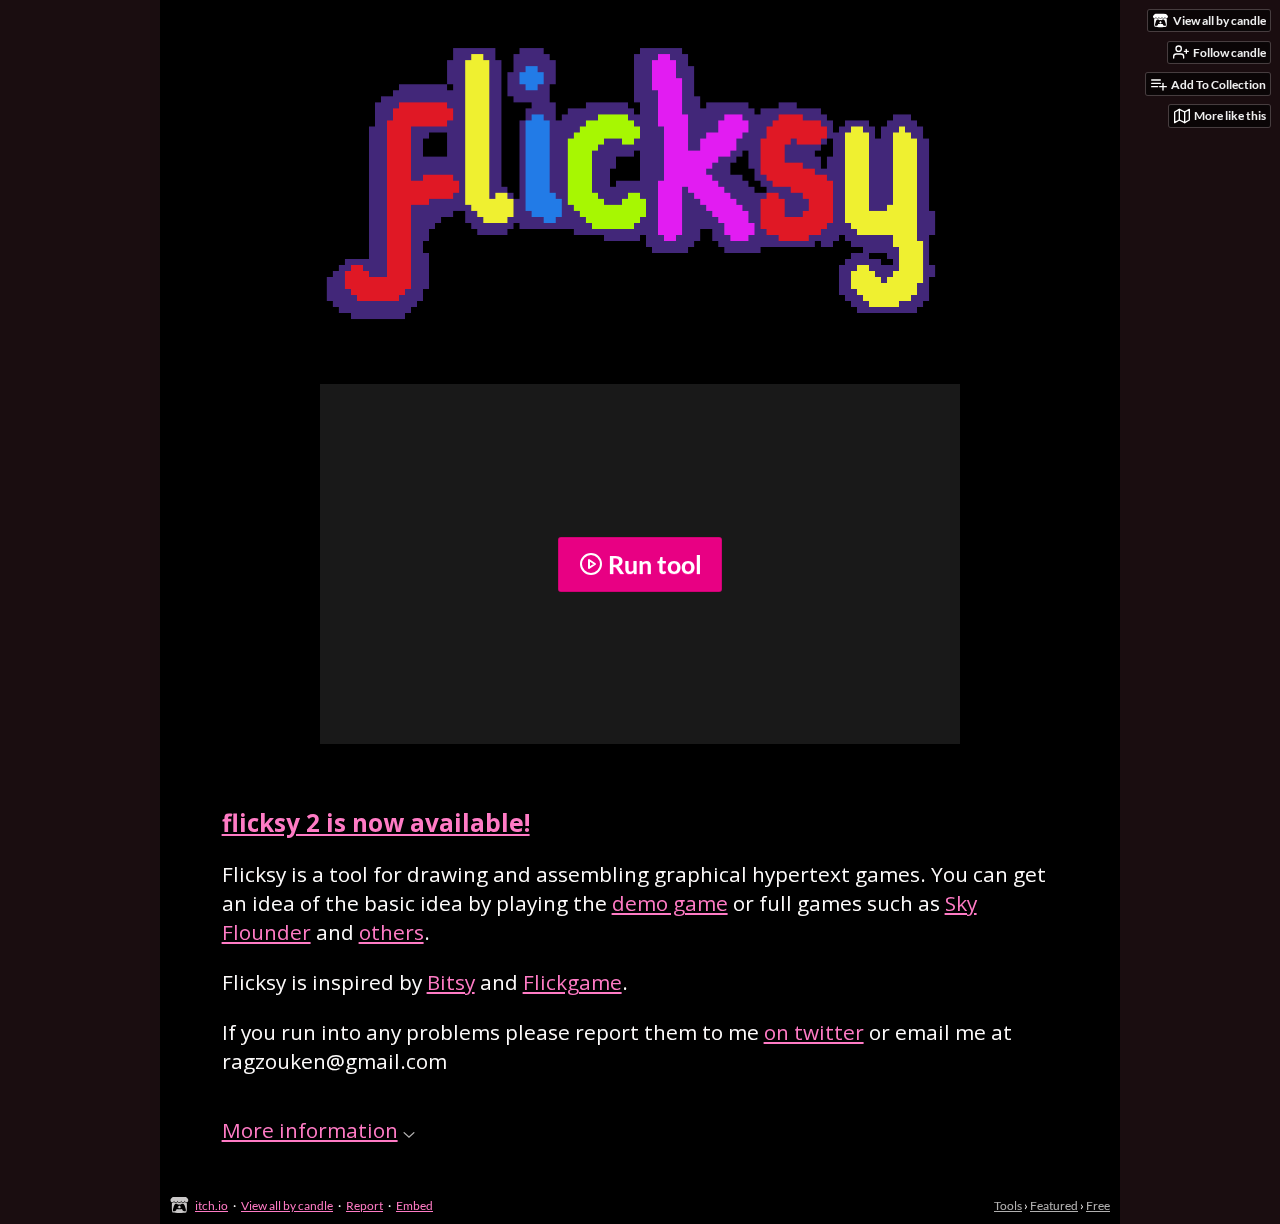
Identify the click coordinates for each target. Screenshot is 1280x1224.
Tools (1008, 1205)
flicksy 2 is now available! (376, 822)
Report (364, 1205)
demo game (670, 903)
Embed (414, 1205)
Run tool (655, 564)
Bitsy (451, 982)
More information (310, 1130)
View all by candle (287, 1205)
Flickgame (572, 982)
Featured (1054, 1205)
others (391, 932)
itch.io (211, 1205)
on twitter (814, 1032)
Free (1098, 1205)
